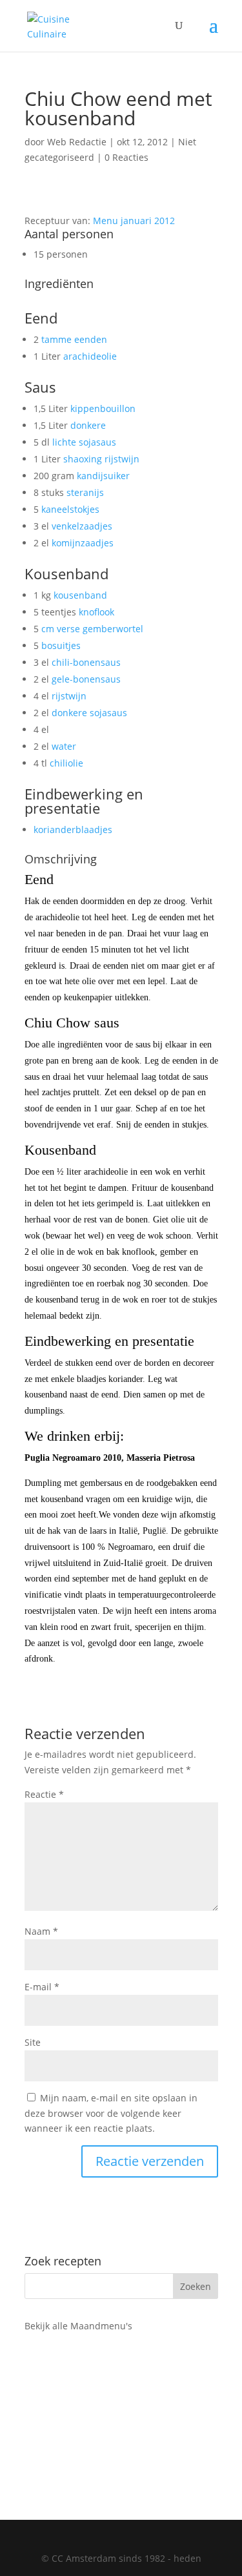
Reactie (44, 1794)
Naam (41, 1931)
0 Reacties (126, 157)
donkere (88, 425)
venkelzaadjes (82, 526)
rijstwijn (69, 696)
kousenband (80, 595)
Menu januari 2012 (134, 221)
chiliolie (66, 763)
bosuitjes (61, 645)
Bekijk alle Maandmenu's (78, 2326)
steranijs (85, 492)
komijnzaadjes (83, 543)
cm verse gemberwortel (92, 629)
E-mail (42, 1987)
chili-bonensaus (86, 662)
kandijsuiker (103, 476)
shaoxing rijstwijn (101, 459)
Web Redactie (77, 142)
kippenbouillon (103, 408)
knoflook (96, 612)
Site (33, 2042)
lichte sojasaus (84, 442)
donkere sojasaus (89, 713)
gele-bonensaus (86, 679)
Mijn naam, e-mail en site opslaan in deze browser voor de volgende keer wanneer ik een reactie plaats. (111, 2113)
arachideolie (90, 356)
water (64, 746)
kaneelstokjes (70, 509)
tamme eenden (74, 339)
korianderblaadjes (73, 829)
